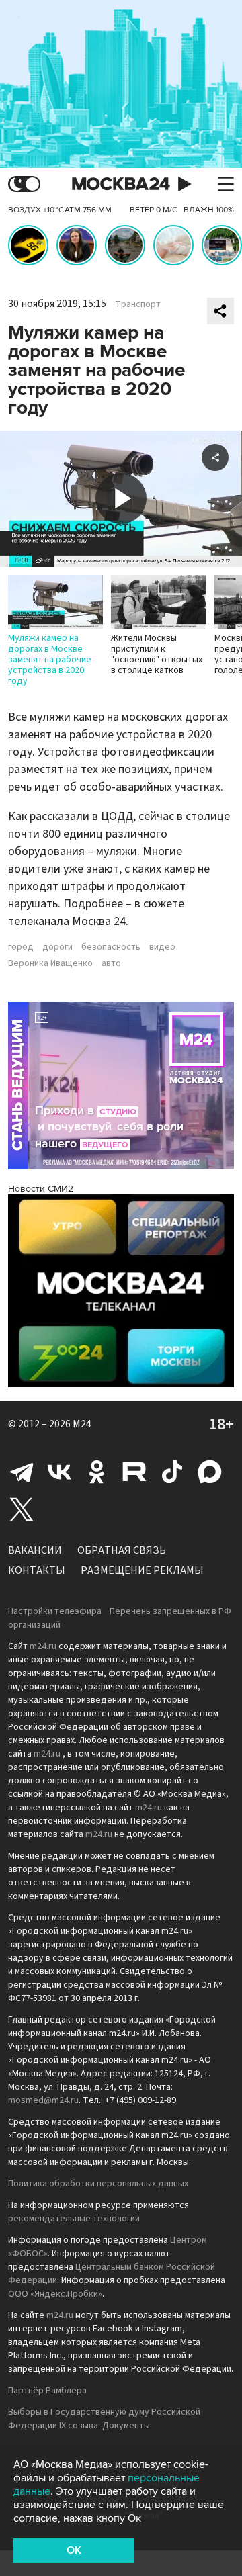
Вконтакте (59, 1472)
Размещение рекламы (142, 1570)
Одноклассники (97, 1472)
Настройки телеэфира (55, 1611)
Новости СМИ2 (41, 1189)
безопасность (111, 947)
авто (111, 963)
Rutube (134, 1472)
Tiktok (172, 1472)
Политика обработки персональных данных (98, 2184)
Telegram (22, 1472)
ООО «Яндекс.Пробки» (55, 2294)
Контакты (37, 1570)
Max (210, 1472)
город (21, 947)
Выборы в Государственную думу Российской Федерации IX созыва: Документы (104, 2419)
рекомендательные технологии (74, 2219)
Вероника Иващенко (50, 963)
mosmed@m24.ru (43, 2100)
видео (162, 947)
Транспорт (138, 304)
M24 (82, 1424)
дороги (57, 947)
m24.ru (43, 1646)
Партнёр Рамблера (47, 2391)
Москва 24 (121, 184)
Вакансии (35, 1550)
